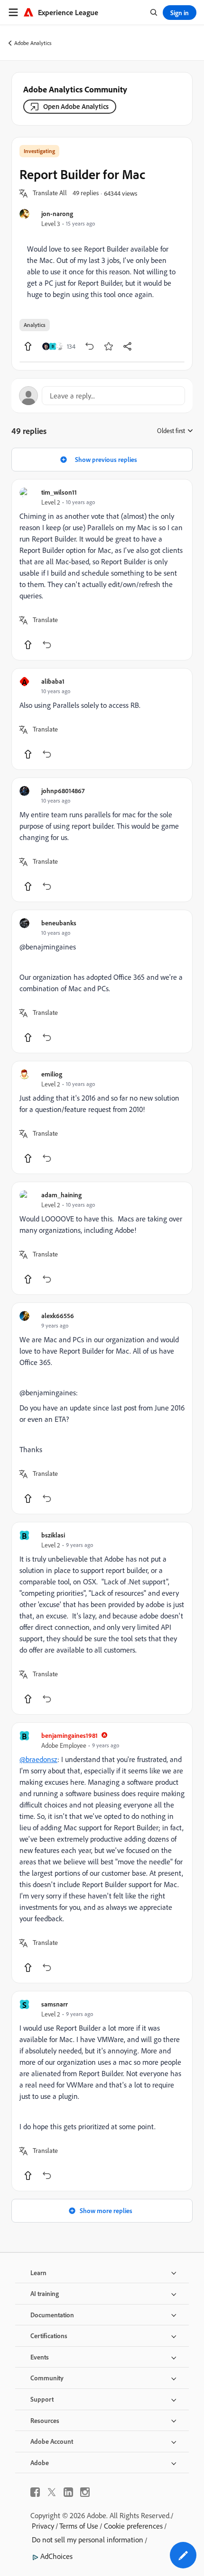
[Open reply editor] (102, 396)
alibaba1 (53, 681)
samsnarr (55, 2004)
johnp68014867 (63, 791)
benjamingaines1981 (70, 1735)
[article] (102, 570)
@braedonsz (38, 1759)
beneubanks (59, 923)
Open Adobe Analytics (76, 106)
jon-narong (57, 213)
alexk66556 (58, 1315)
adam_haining (61, 1195)
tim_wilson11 (59, 492)
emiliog (52, 1074)
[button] (50, 193)
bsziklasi (53, 1535)
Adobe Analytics (33, 43)
